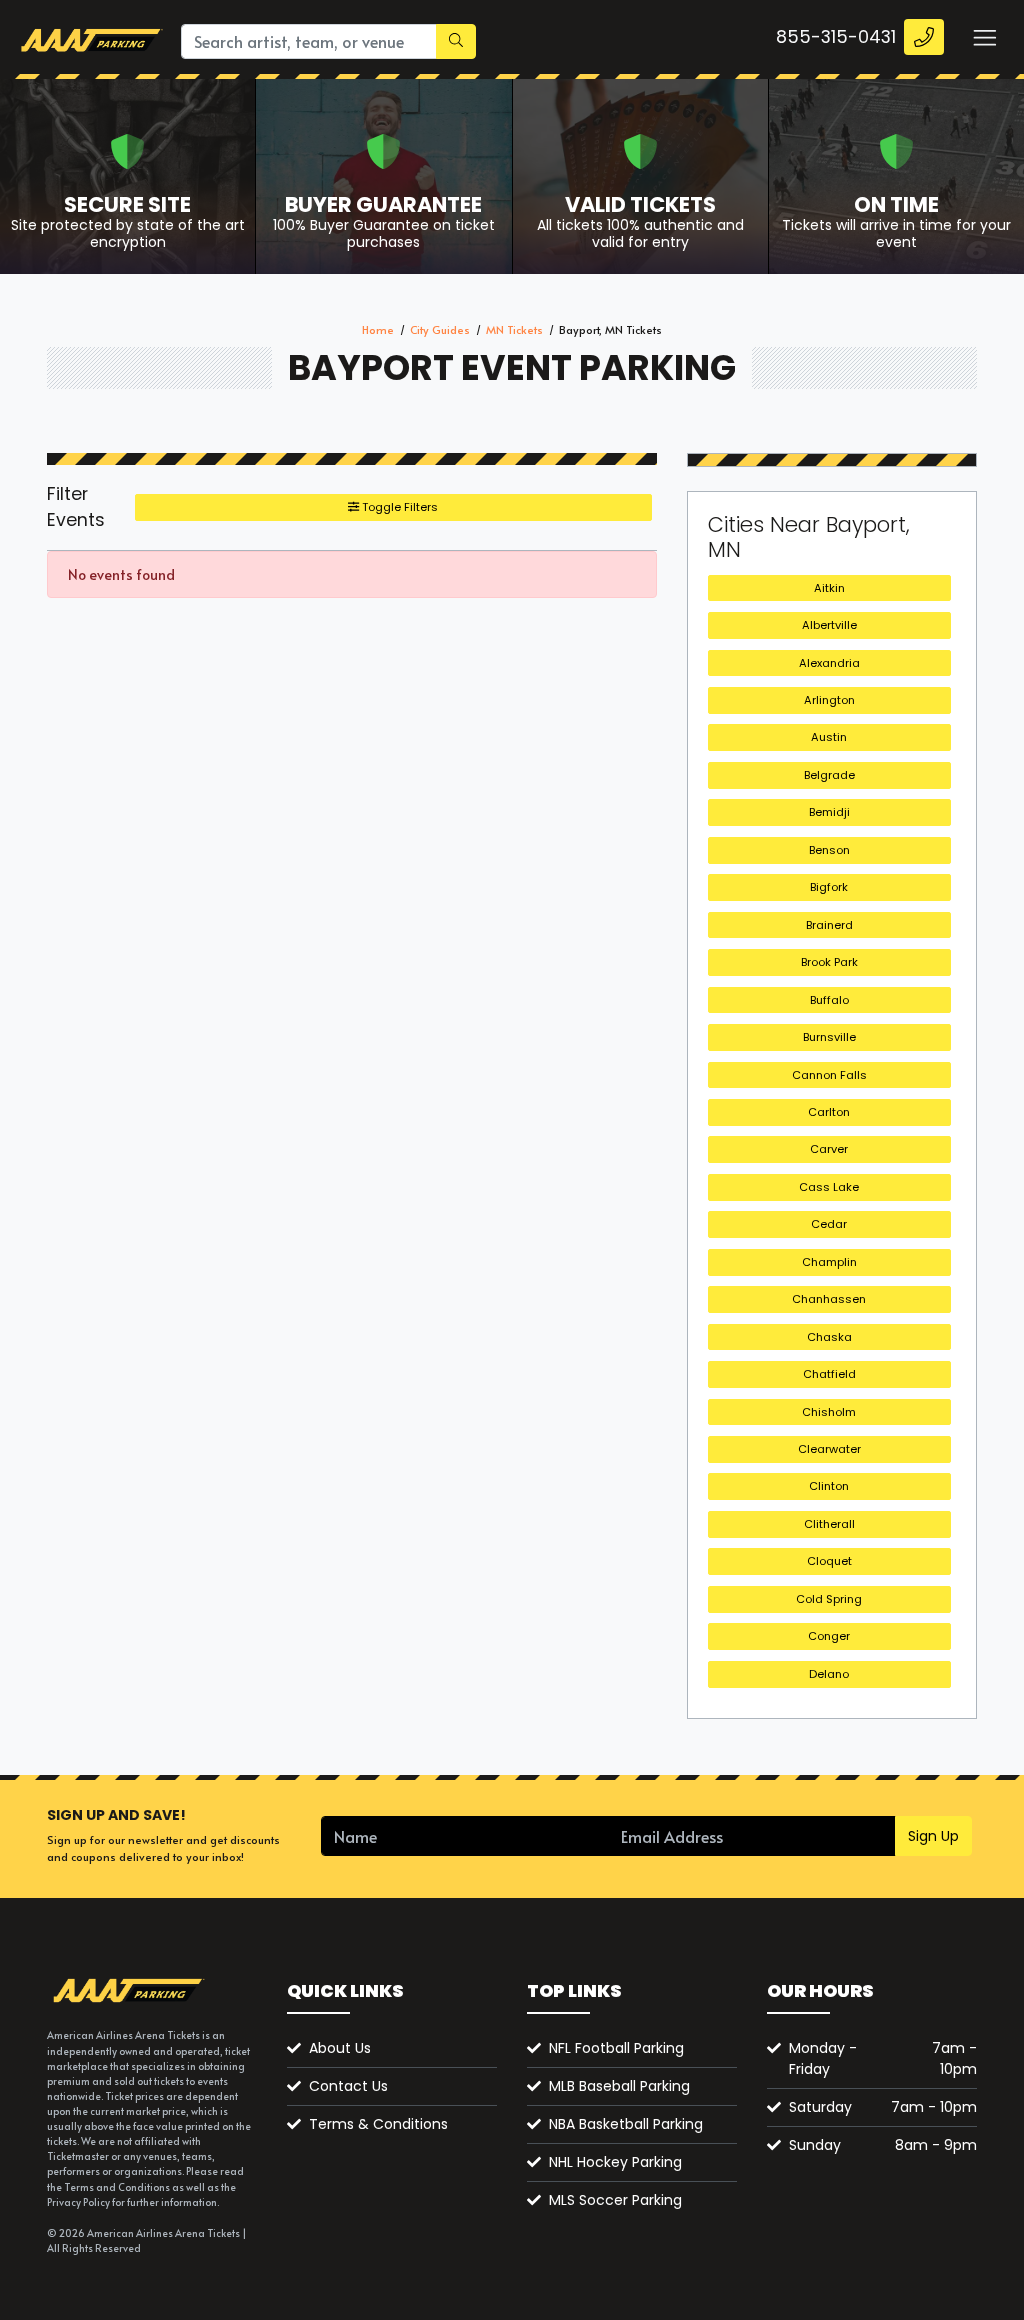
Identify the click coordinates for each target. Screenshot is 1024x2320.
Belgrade (829, 775)
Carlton (829, 1112)
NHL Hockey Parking (615, 2162)
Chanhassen (829, 1299)
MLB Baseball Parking (619, 2086)
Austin (829, 737)
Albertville (829, 625)
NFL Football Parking (616, 2048)
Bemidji (829, 812)
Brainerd (829, 925)
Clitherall (829, 1524)
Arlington (829, 700)
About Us (340, 2048)
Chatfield (829, 1374)
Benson (829, 850)
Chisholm (829, 1412)
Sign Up (933, 1836)
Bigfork (829, 887)
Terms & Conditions (378, 2124)
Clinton (829, 1486)
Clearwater (829, 1449)
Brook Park (829, 962)
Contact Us (348, 2086)
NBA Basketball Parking (626, 2124)
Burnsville (829, 1037)
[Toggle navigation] (984, 37)
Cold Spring (829, 1599)
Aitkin (829, 588)
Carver (829, 1149)
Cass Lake (829, 1187)
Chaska (829, 1337)
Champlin (829, 1262)
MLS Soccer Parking (615, 2200)
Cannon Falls (829, 1075)
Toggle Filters (398, 507)
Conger (829, 1636)
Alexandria (829, 663)
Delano (829, 1674)
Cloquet (829, 1561)
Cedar (829, 1224)
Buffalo (829, 1000)
